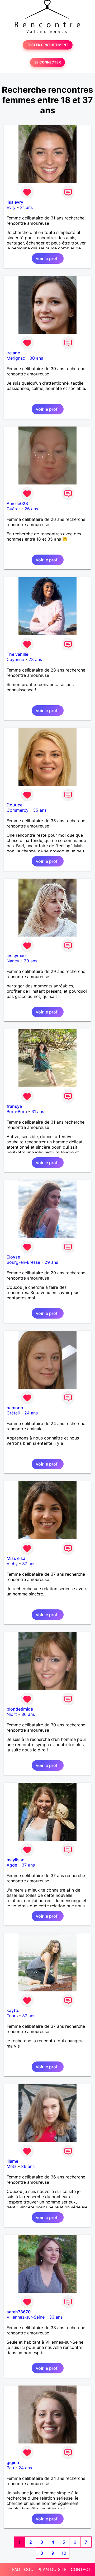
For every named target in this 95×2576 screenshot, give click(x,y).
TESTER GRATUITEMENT (48, 45)
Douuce (15, 805)
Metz (12, 2166)
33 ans (56, 2317)
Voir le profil (48, 258)
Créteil (13, 1413)
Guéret (13, 509)
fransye (14, 1106)
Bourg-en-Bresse (23, 1262)
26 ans (31, 509)
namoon (15, 1408)
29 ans (30, 961)
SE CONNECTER (47, 62)
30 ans (36, 358)
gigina (13, 2462)
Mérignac (16, 358)
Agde (12, 1865)
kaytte (13, 2010)
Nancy (13, 961)
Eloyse (13, 1257)
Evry (11, 207)
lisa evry (15, 202)
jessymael (17, 956)
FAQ (16, 2569)
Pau (10, 2468)
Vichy (12, 1564)
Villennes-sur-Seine (26, 2317)
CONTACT (81, 2569)
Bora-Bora (17, 1111)
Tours (12, 2016)
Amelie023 (17, 503)
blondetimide (20, 1709)
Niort (12, 1714)
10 (64, 2553)
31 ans (26, 207)
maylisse (15, 1860)
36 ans (28, 2166)
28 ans (35, 659)
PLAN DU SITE (52, 2569)
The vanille (17, 654)
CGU (29, 2569)
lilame (12, 2161)
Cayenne (15, 659)
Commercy (18, 810)
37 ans (29, 1564)
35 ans (40, 810)
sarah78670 (19, 2312)
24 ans (31, 1413)
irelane (13, 353)
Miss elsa (16, 1558)
